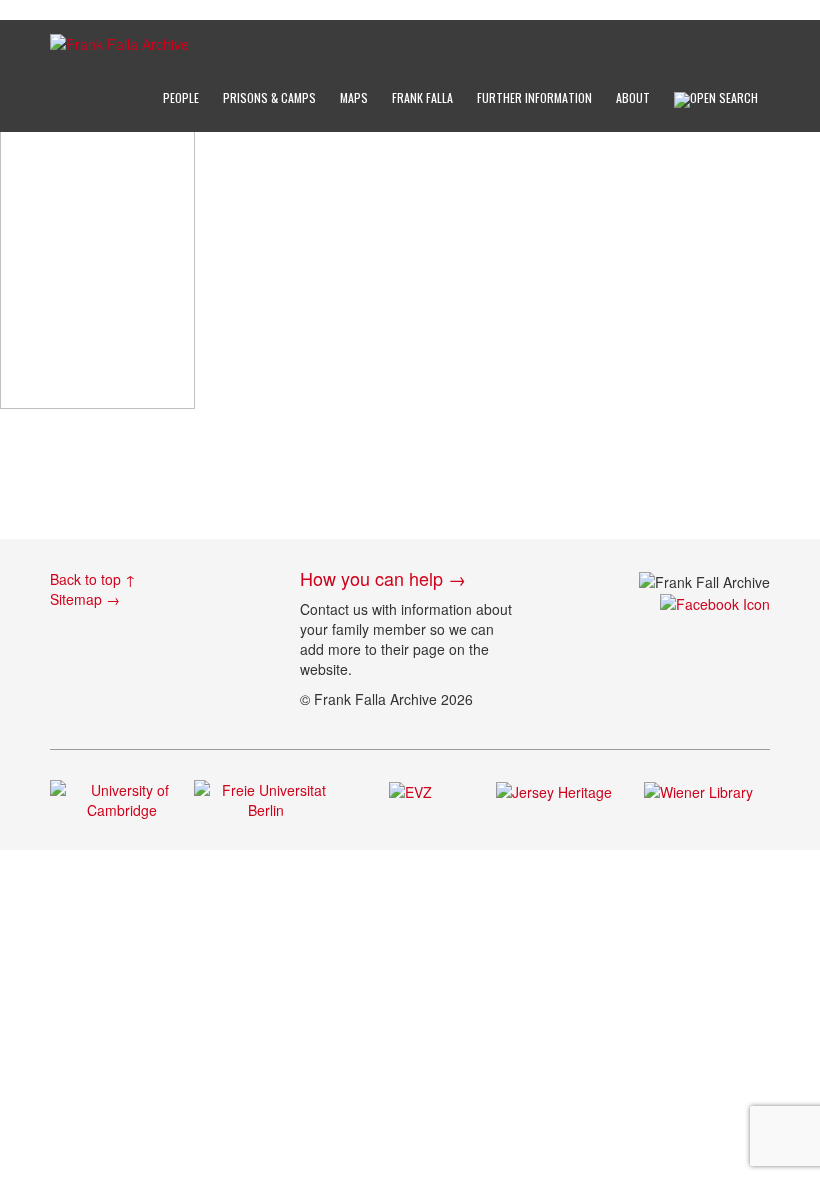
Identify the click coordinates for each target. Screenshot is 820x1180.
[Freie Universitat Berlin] (266, 798)
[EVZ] (410, 790)
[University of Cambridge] (122, 798)
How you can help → (383, 578)
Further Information (534, 97)
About (633, 97)
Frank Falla (422, 97)
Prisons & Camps (269, 97)
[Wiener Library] (698, 790)
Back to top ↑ (93, 579)
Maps (354, 97)
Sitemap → (85, 599)
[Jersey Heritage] (554, 790)
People (181, 97)
